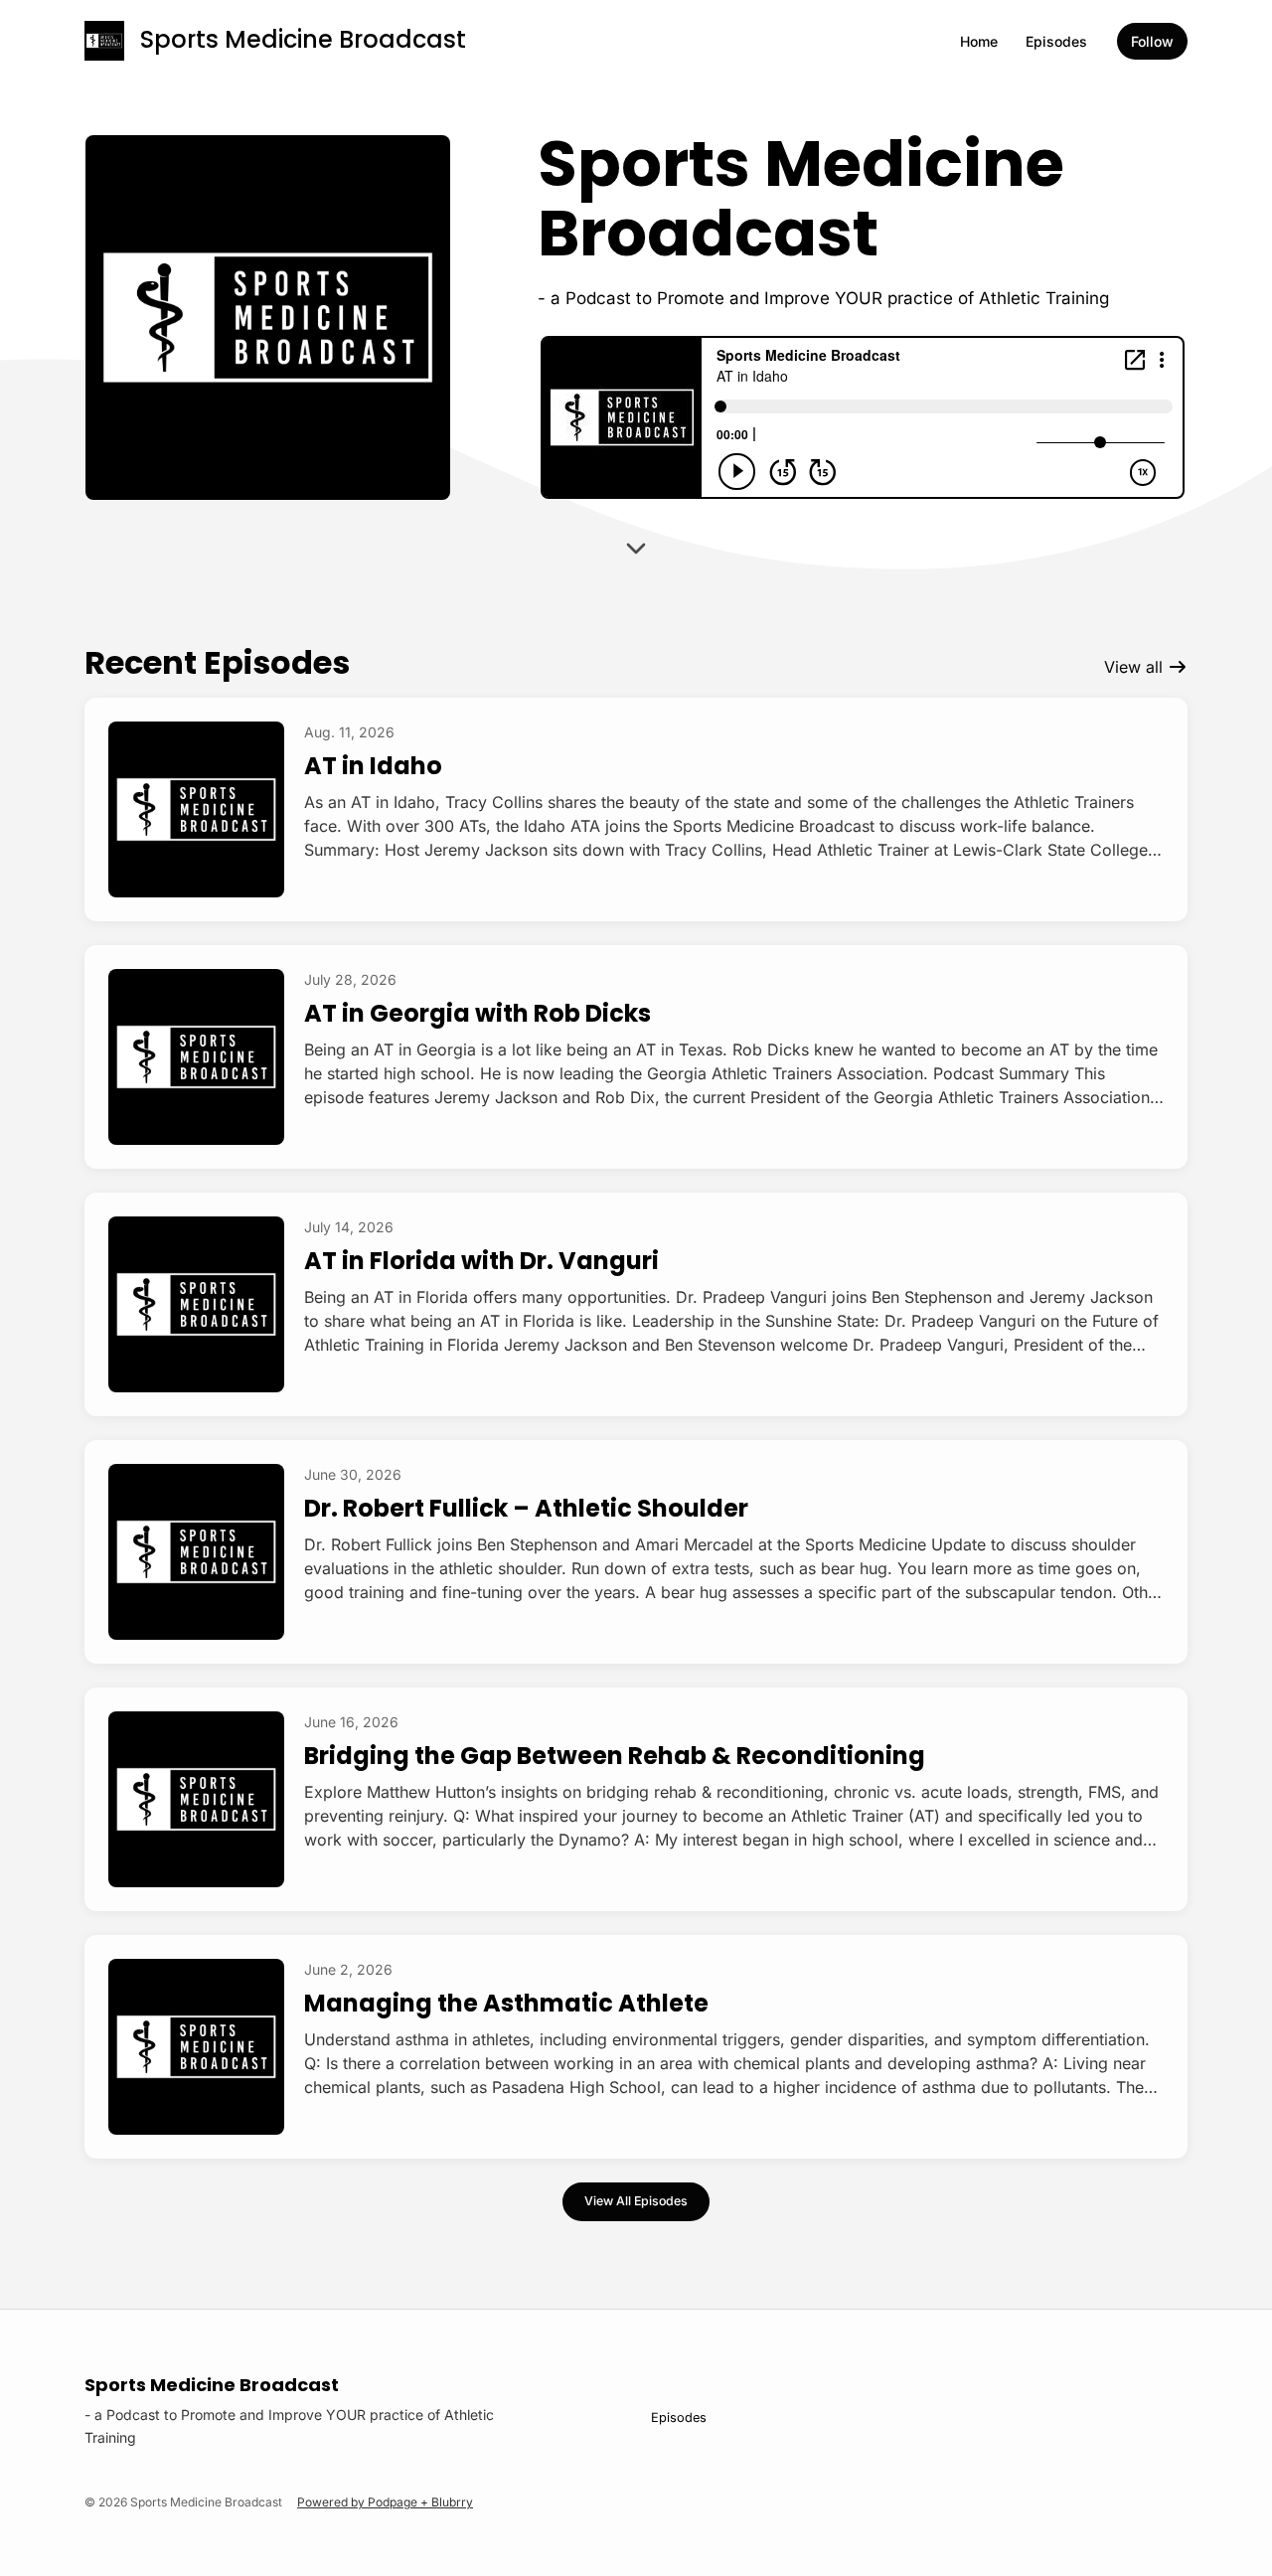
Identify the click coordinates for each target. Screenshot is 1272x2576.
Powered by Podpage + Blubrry (385, 2502)
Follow (1152, 41)
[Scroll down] (636, 545)
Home (979, 41)
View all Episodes (636, 2201)
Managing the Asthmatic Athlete (506, 2003)
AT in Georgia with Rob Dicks (477, 1013)
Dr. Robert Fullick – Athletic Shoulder (526, 1508)
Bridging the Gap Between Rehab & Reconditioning (615, 1756)
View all (1136, 667)
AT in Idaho (373, 766)
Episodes (1056, 41)
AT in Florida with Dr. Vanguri (481, 1261)
